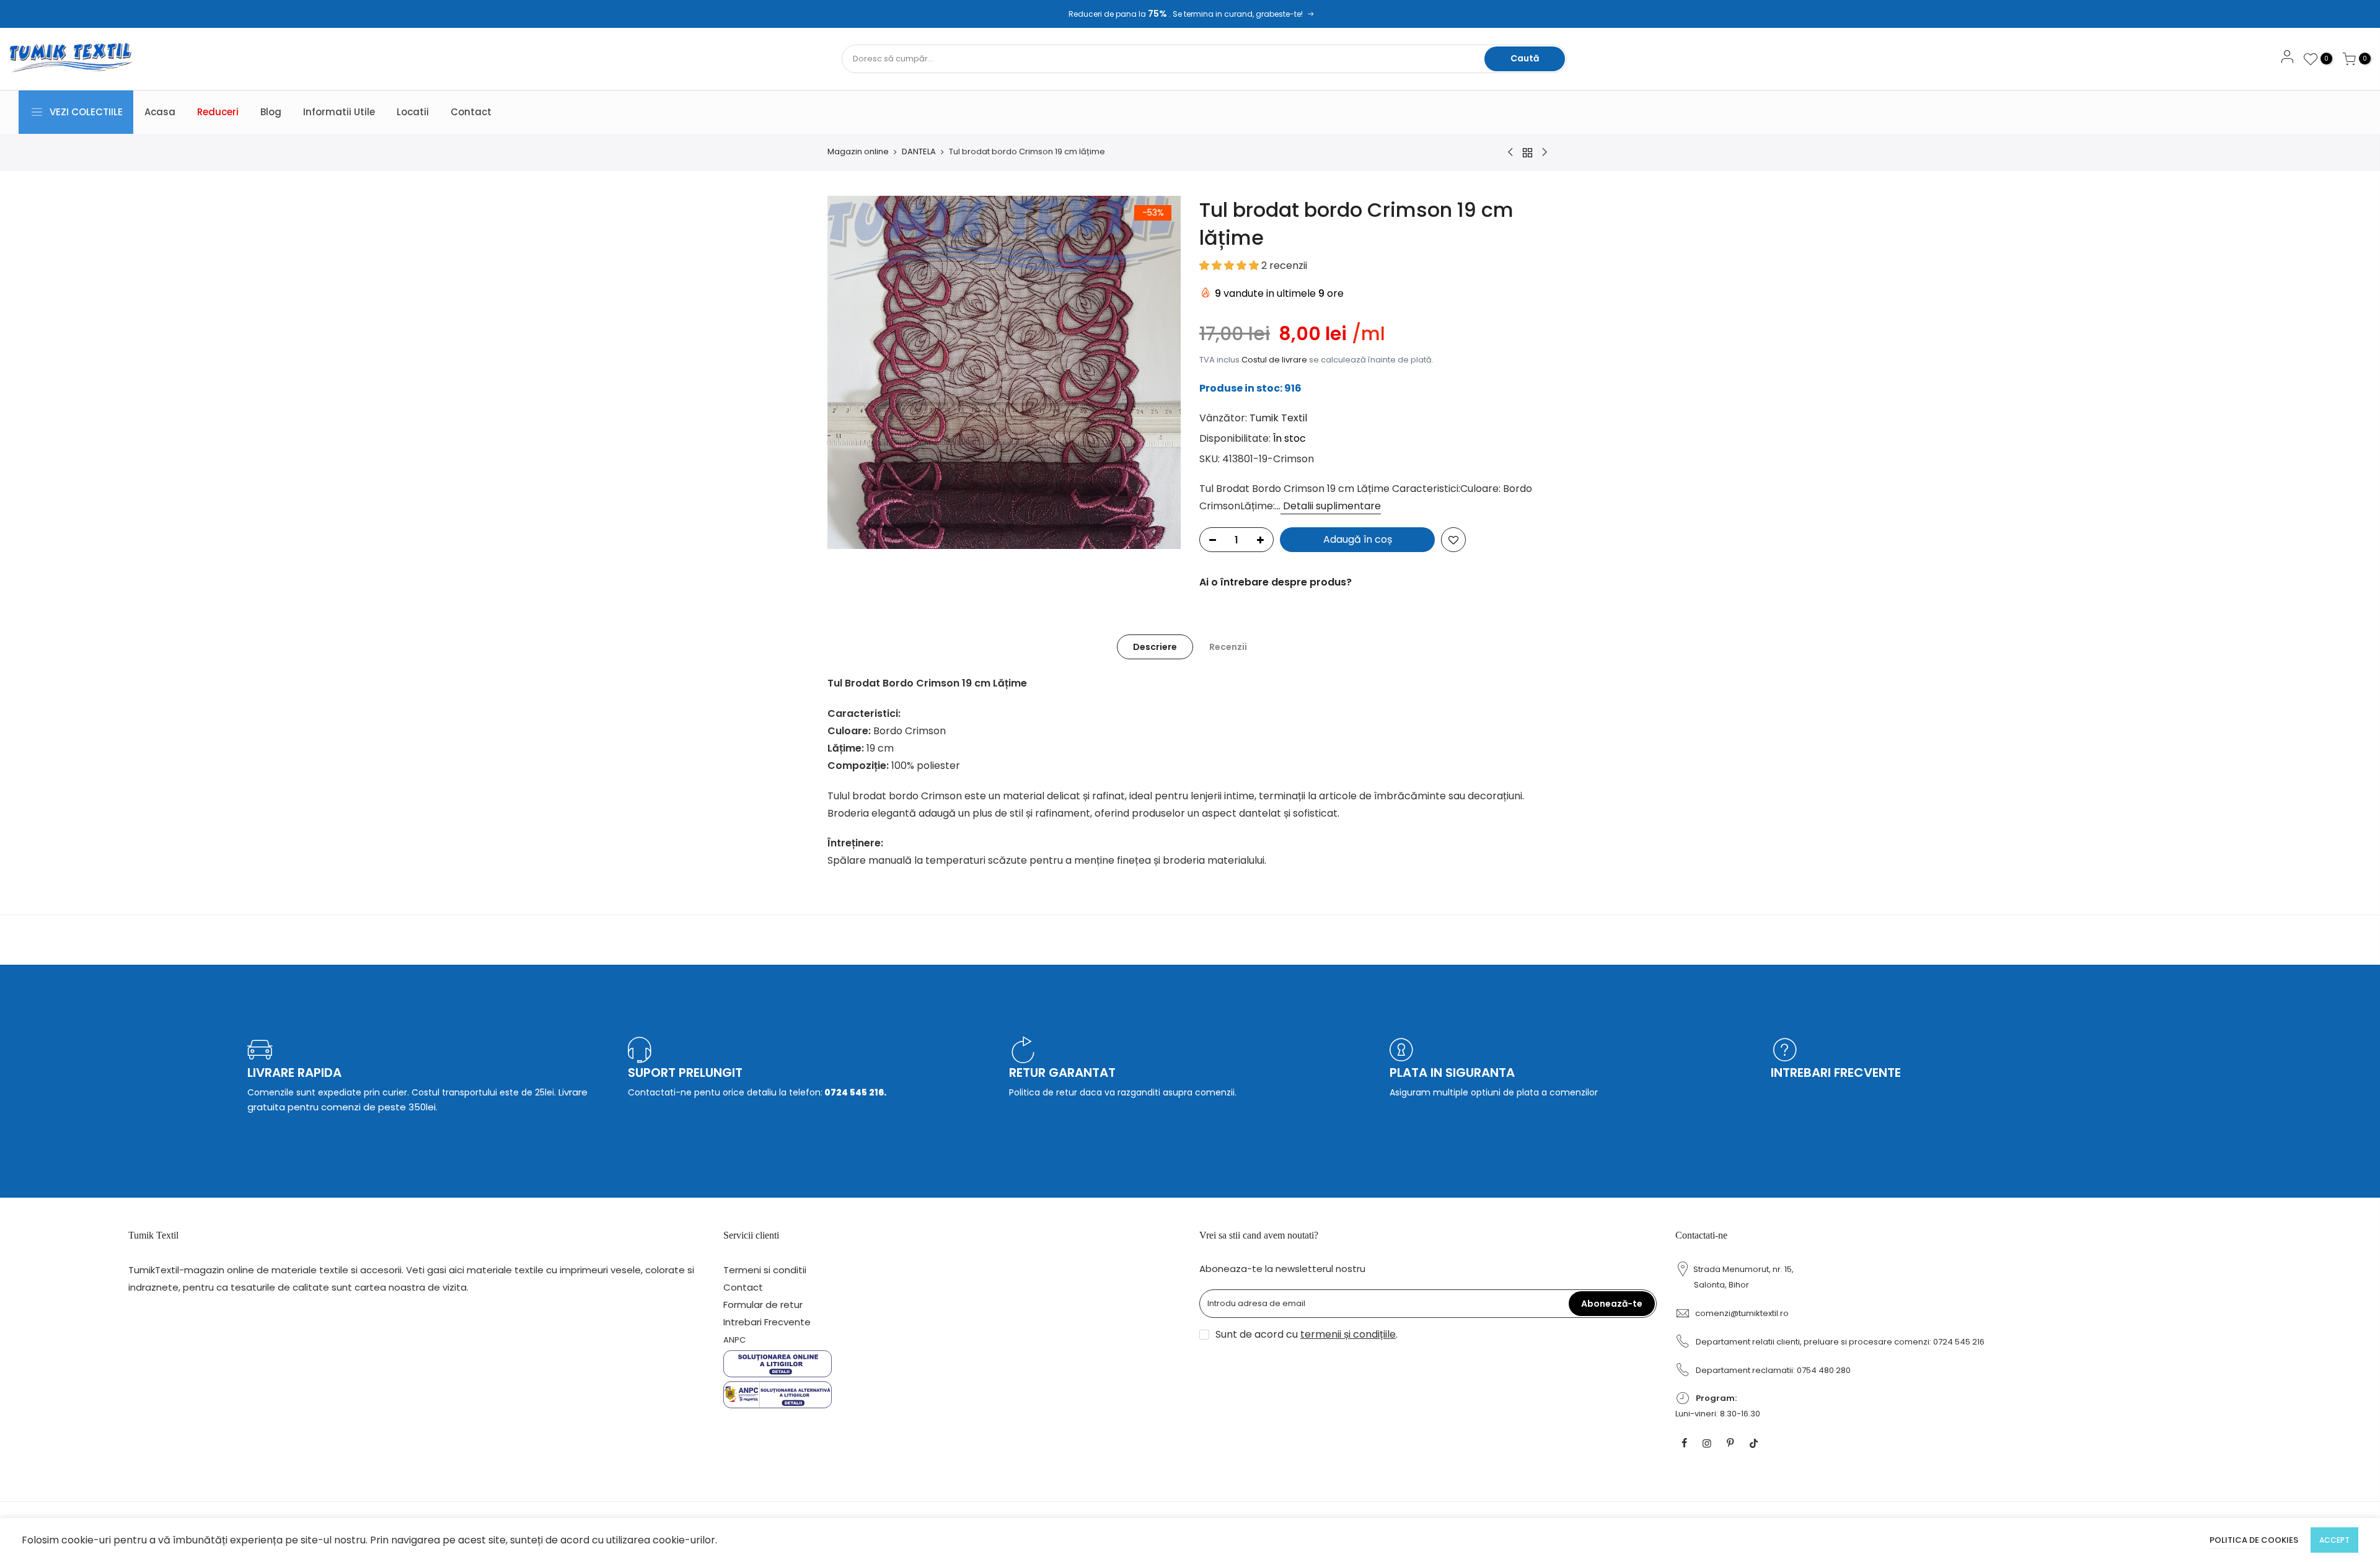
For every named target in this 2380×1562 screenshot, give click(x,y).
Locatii (413, 112)
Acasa (160, 112)
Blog (271, 112)
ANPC (734, 1340)
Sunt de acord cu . (1307, 1334)
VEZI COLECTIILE (86, 112)
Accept (2334, 1540)
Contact (471, 112)
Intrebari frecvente (1836, 1073)
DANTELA (919, 152)
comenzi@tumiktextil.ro (1742, 1313)
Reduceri (218, 112)
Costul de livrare (1274, 360)
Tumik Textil (1278, 418)
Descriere (1155, 647)
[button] (1230, 265)
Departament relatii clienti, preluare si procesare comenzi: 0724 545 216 (1840, 1342)
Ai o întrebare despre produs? (1276, 582)
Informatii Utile (339, 112)
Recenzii (1228, 647)
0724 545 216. (854, 1092)
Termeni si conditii (765, 1270)
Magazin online (858, 152)
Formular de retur (763, 1305)
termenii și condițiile (1348, 1334)
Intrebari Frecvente (767, 1322)
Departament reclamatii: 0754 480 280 (1773, 1370)
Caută (1525, 58)
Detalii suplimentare (1331, 506)
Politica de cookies (2254, 1540)
